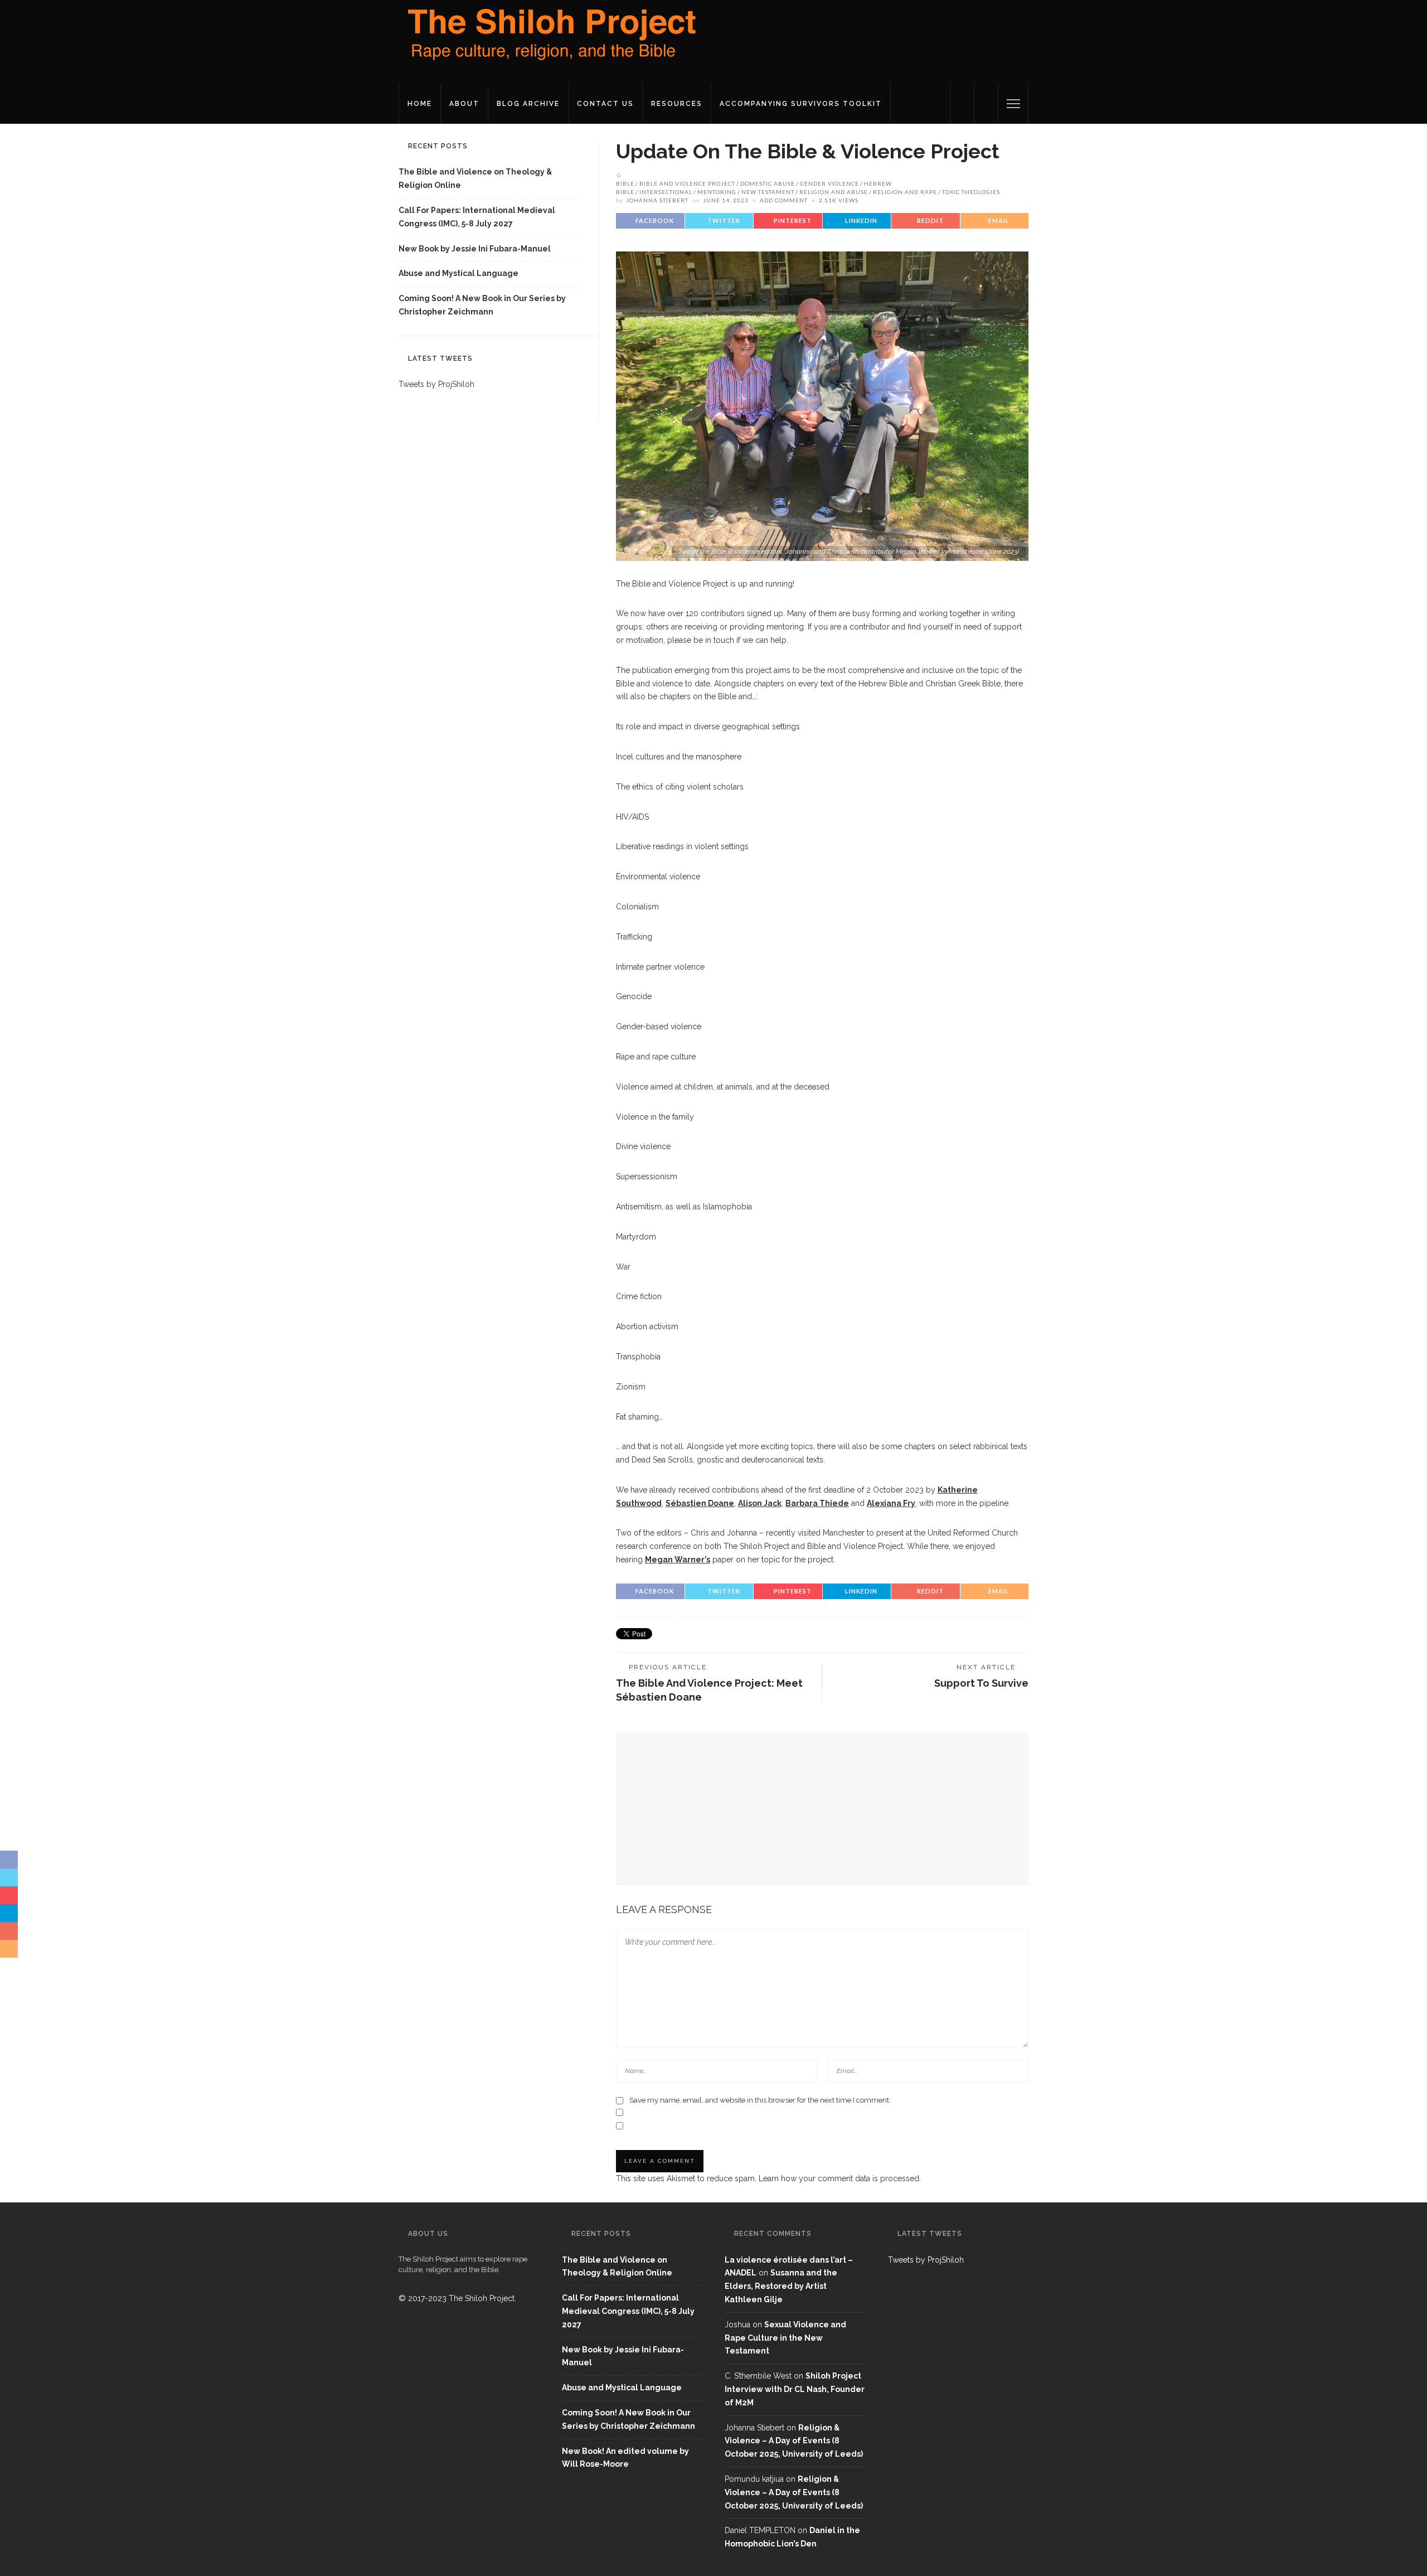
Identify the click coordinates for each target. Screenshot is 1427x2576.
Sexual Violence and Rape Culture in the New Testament (785, 2338)
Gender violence (829, 183)
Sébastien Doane (700, 1503)
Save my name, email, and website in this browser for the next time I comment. (760, 2100)
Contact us (605, 104)
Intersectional (666, 192)
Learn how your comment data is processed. (840, 2178)
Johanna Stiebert (657, 200)
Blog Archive (528, 104)
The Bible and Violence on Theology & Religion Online (475, 178)
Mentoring (717, 192)
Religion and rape (905, 192)
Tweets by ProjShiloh (436, 384)
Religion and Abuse (834, 192)
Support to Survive (981, 1683)
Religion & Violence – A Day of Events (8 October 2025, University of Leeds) (794, 2441)
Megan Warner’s (678, 1560)
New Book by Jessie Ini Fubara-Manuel (475, 249)
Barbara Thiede (817, 1503)
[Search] (986, 104)
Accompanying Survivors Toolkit (801, 104)
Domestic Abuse (768, 183)
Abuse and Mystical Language (458, 273)
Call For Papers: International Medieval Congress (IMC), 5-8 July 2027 (477, 217)
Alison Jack (760, 1503)
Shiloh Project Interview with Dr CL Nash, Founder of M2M (795, 2389)
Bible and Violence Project (687, 183)
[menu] (1013, 104)
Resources (677, 104)
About (464, 104)
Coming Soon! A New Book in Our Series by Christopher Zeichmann (482, 305)
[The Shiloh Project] (549, 41)
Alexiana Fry (891, 1503)
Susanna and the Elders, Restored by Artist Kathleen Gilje (781, 2286)
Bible (625, 183)
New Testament (768, 192)
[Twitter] (962, 104)
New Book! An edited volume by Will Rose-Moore (625, 2458)
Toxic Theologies (971, 192)
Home (420, 104)
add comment (784, 200)
